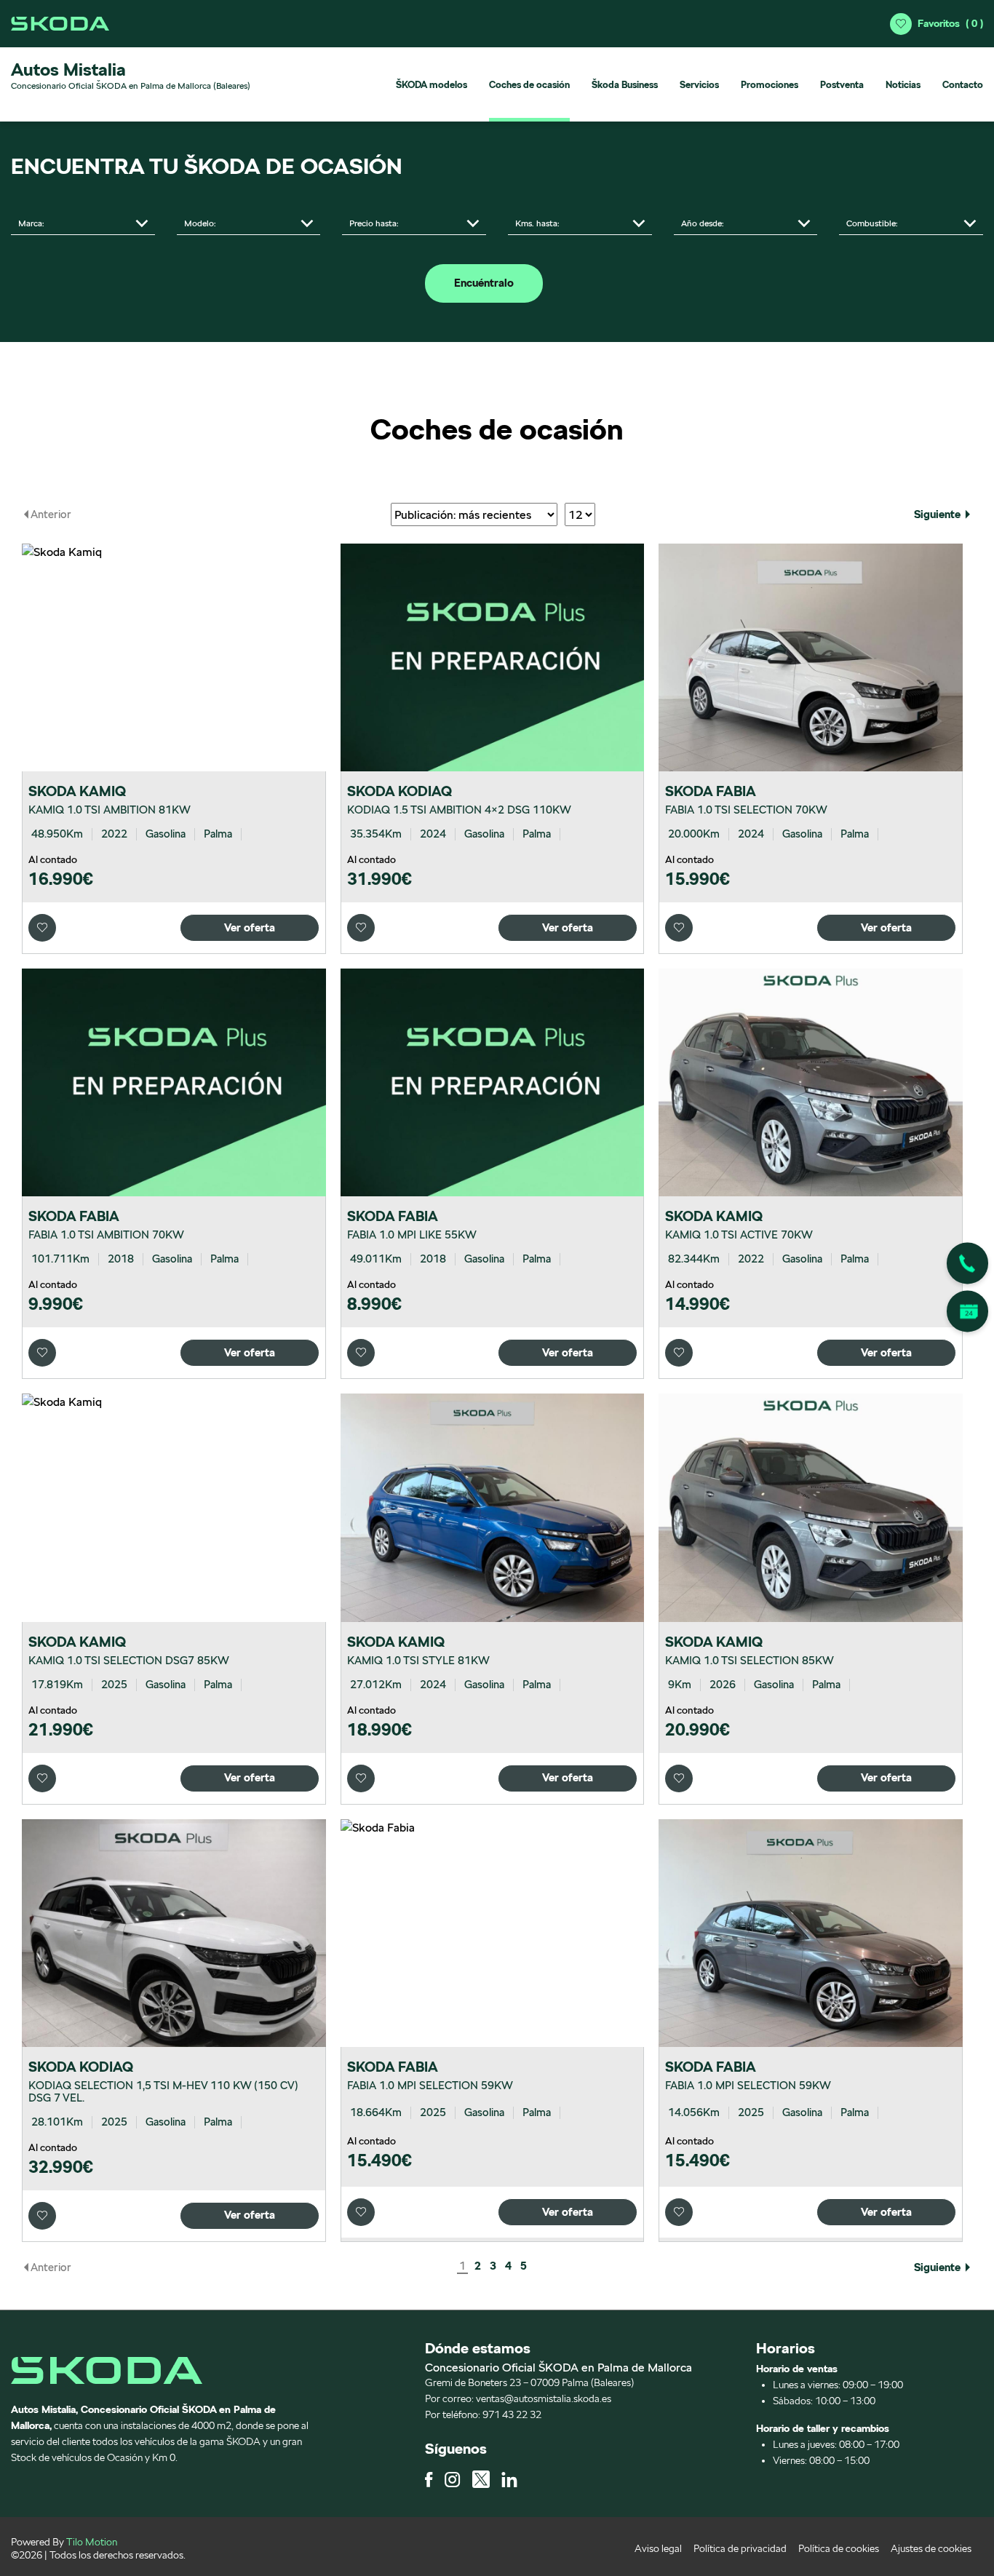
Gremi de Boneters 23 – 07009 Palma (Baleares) (529, 2382)
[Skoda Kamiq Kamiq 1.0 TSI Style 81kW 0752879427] (493, 1507)
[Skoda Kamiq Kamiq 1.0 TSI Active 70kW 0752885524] (811, 1082)
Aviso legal (658, 2548)
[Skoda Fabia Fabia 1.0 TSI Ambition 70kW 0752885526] (174, 1082)
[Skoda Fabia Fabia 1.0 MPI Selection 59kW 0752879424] (493, 1933)
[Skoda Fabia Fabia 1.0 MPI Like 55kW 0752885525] (493, 1082)
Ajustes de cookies (931, 2548)
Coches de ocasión (529, 85)
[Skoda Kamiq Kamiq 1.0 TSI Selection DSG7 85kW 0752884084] (174, 1507)
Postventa (842, 85)
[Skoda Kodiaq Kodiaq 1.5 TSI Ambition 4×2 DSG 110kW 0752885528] (493, 657)
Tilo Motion (92, 2542)
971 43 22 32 (512, 2414)
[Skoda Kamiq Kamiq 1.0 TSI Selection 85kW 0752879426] (811, 1507)
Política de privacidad (740, 2548)
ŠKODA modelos (432, 85)
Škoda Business (625, 85)
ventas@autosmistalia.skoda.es (544, 2398)
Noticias (903, 85)
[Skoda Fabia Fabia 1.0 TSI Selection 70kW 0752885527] (811, 657)
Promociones (770, 85)
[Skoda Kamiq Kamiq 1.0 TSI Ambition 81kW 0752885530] (174, 657)
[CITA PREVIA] (967, 1312)
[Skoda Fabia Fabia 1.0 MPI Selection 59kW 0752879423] (811, 1933)
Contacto (963, 85)
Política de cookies (839, 2548)
